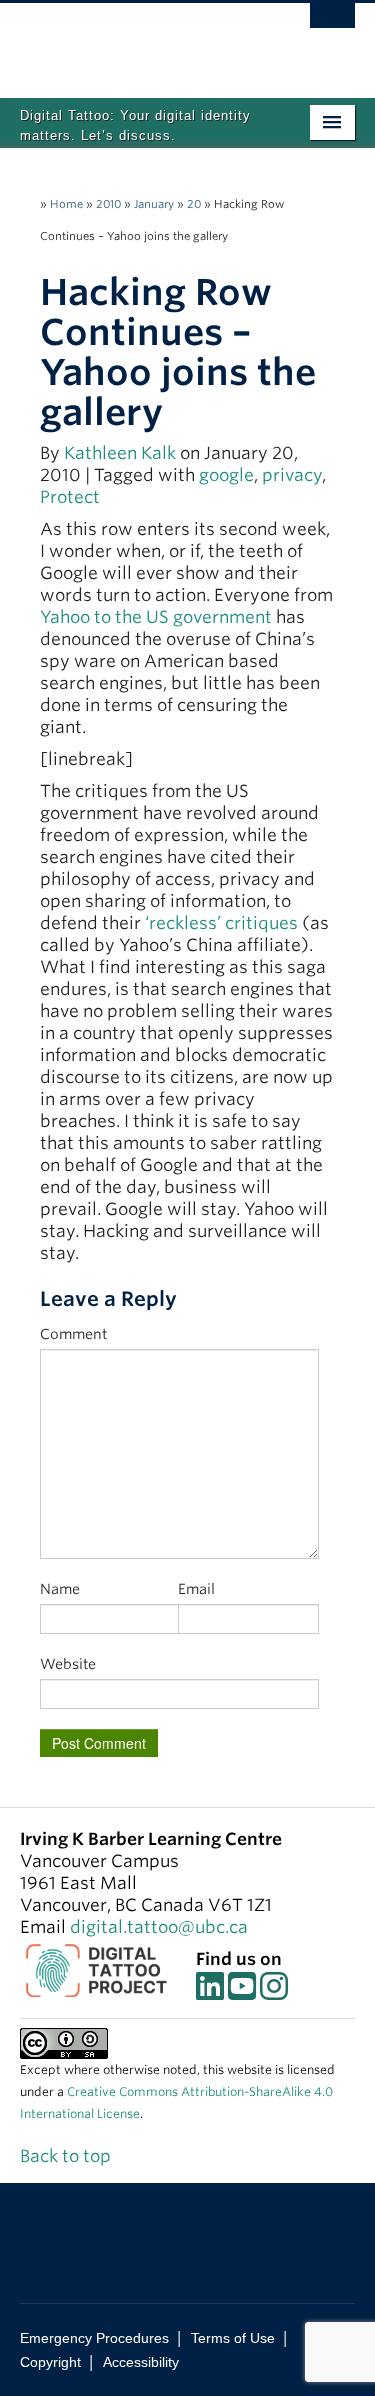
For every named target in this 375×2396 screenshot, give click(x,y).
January (154, 204)
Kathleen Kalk (120, 453)
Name (60, 1589)
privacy (292, 475)
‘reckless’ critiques (221, 923)
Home (66, 204)
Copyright (50, 2362)
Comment (73, 1334)
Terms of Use (233, 2338)
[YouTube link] (242, 1992)
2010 (108, 204)
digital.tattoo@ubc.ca (159, 1927)
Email (196, 1589)
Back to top (67, 2156)
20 (194, 204)
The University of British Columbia (137, 41)
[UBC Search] (332, 25)
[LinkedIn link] (210, 1992)
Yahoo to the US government (156, 617)
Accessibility (141, 2362)
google (226, 475)
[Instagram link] (274, 1992)
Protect (70, 497)
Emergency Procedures (94, 2338)
